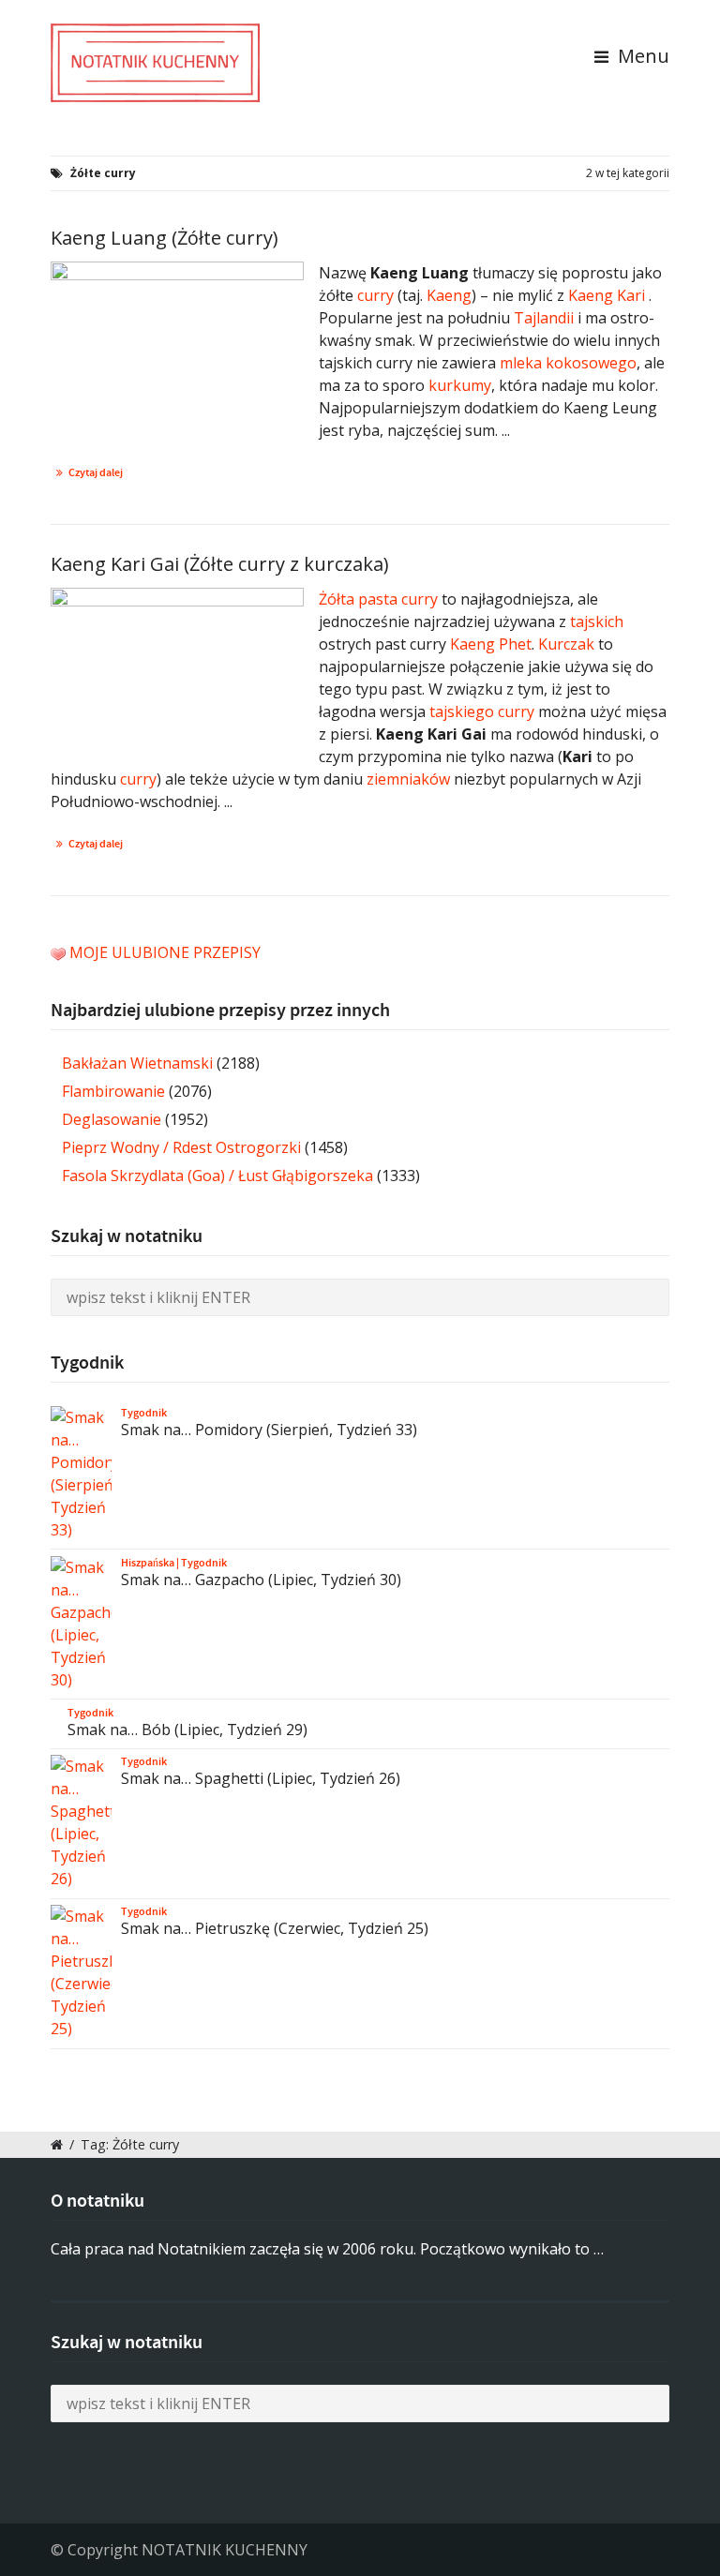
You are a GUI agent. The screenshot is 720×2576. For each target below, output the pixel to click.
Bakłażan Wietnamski (137, 1063)
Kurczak (566, 644)
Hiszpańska (148, 1563)
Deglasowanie (112, 1119)
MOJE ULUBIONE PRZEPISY (165, 952)
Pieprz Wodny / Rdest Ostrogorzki (181, 1147)
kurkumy (460, 385)
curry (375, 295)
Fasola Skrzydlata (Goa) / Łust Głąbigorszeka (217, 1176)
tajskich (597, 622)
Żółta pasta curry (378, 599)
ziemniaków (408, 779)
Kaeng (449, 295)
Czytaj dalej (96, 472)
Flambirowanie (113, 1091)
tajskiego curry (482, 711)
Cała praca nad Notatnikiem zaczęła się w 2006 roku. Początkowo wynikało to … (327, 2249)
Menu (641, 56)
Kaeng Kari (607, 295)
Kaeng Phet (491, 644)
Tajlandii (544, 318)
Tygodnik (144, 1413)
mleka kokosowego (568, 363)
